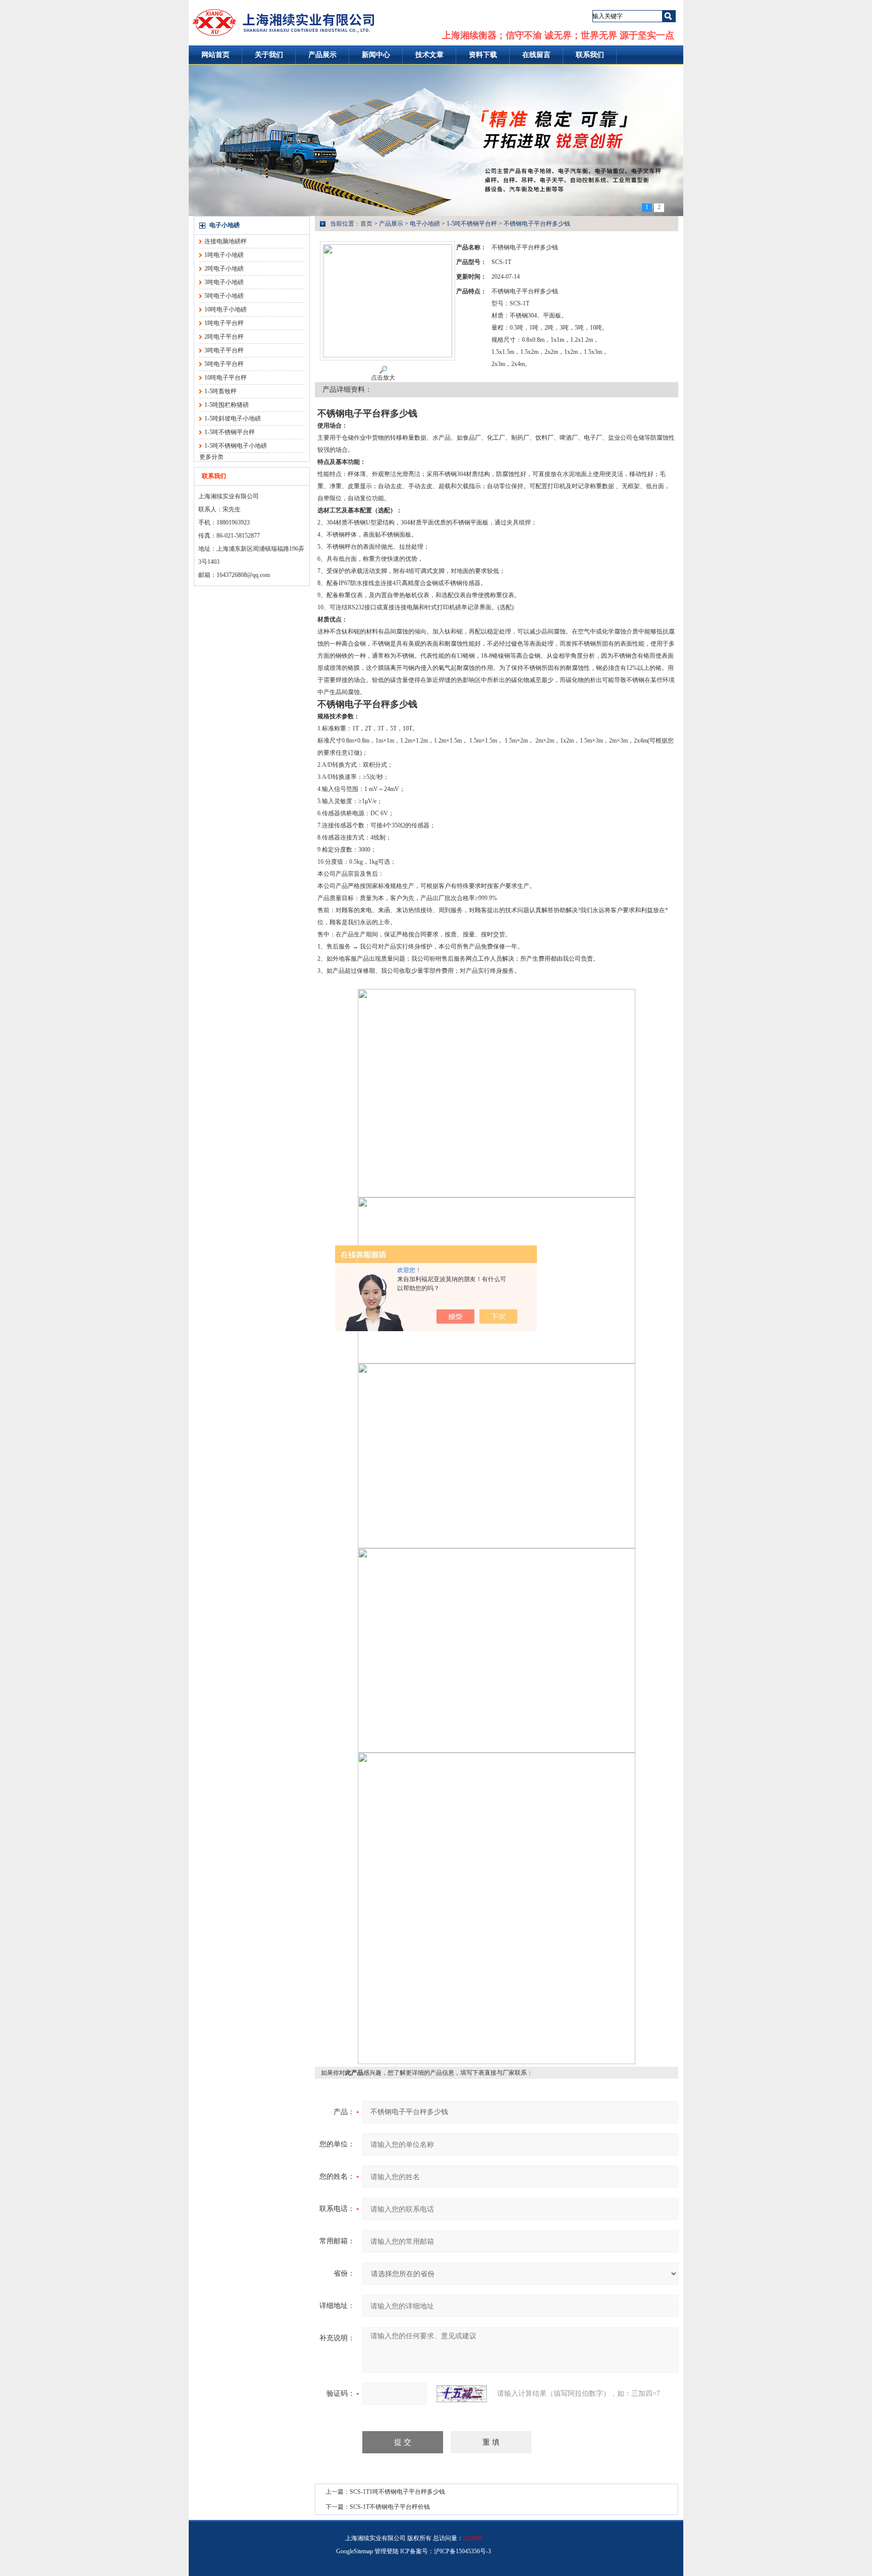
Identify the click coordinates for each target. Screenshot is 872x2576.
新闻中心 (376, 55)
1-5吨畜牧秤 (221, 391)
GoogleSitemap (355, 2551)
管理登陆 (387, 2551)
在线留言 (536, 55)
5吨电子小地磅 (224, 296)
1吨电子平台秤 (224, 323)
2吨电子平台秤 (224, 337)
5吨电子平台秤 (224, 364)
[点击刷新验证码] (462, 2394)
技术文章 (429, 55)
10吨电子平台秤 (226, 378)
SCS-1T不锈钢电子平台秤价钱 (390, 2507)
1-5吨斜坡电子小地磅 (233, 418)
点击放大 (383, 378)
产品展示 (322, 55)
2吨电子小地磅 (224, 269)
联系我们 (590, 55)
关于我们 (269, 55)
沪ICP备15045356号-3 (462, 2551)
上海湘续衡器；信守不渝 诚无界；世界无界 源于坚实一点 (558, 35)
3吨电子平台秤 (224, 350)
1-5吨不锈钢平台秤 (230, 432)
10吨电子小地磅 (226, 309)
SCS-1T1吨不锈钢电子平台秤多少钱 (397, 2492)
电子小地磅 (225, 225)
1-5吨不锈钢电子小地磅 (236, 446)
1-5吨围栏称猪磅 (227, 405)
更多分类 (211, 457)
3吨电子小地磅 (224, 282)
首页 (366, 224)
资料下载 (483, 55)
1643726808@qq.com (243, 575)
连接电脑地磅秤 (226, 241)
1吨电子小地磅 (224, 255)
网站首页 (215, 55)
